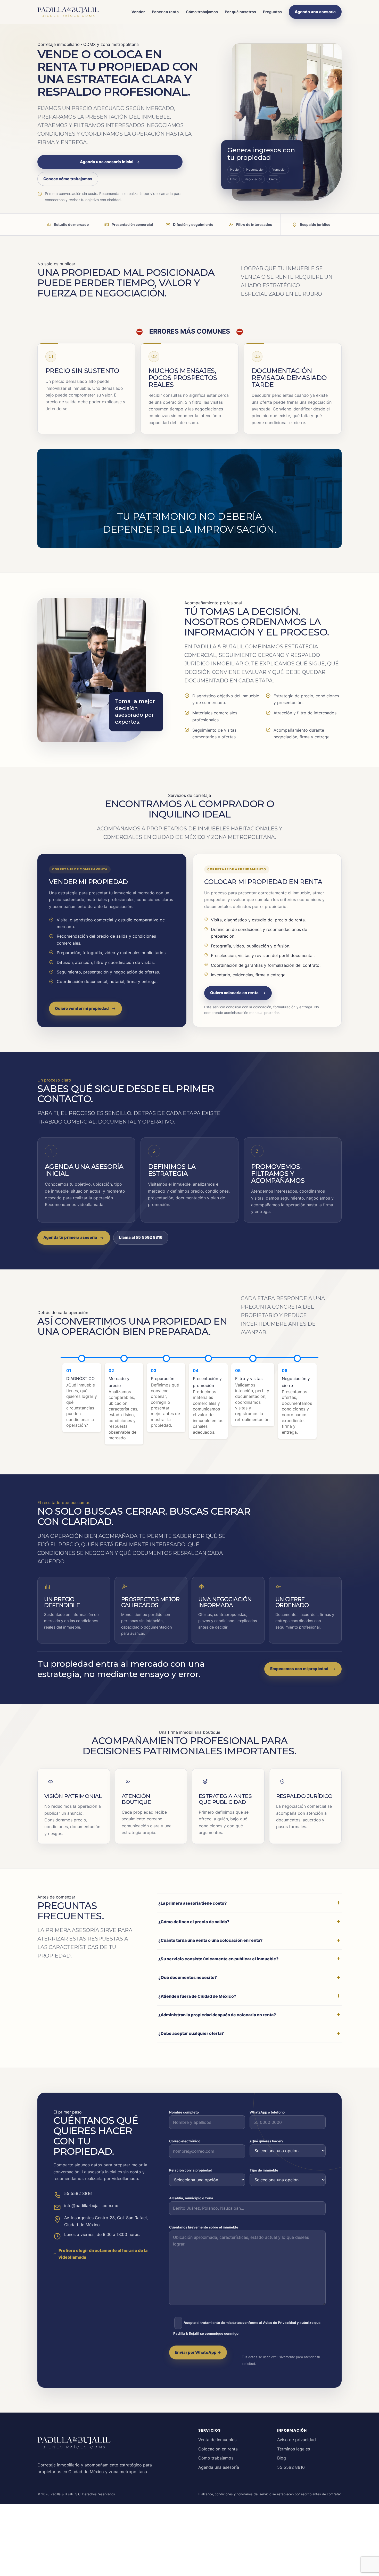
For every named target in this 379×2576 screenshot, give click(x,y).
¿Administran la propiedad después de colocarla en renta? (217, 2015)
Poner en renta (165, 12)
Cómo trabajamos (202, 12)
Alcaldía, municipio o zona (191, 2198)
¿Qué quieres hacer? (266, 2141)
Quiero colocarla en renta (234, 993)
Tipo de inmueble (264, 2170)
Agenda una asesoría (315, 12)
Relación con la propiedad (191, 2170)
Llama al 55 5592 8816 (141, 1237)
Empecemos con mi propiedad (299, 1669)
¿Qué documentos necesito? (188, 1977)
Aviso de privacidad (296, 2440)
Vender (138, 12)
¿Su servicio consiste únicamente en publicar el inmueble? (218, 1959)
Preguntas (272, 12)
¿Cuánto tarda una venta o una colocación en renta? (210, 1940)
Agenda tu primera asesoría (70, 1237)
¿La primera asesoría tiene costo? (192, 1903)
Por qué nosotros (240, 12)
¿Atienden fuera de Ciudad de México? (197, 1996)
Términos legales (294, 2449)
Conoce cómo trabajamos (68, 179)
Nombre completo (184, 2112)
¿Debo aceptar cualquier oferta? (191, 2033)
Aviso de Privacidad (279, 2323)
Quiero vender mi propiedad (82, 1008)
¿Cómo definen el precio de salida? (194, 1922)
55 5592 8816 (291, 2467)
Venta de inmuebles (217, 2440)
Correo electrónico (185, 2141)
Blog (282, 2458)
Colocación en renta (218, 2449)
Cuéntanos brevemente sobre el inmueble (204, 2227)
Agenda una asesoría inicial (107, 162)
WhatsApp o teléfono (267, 2112)
